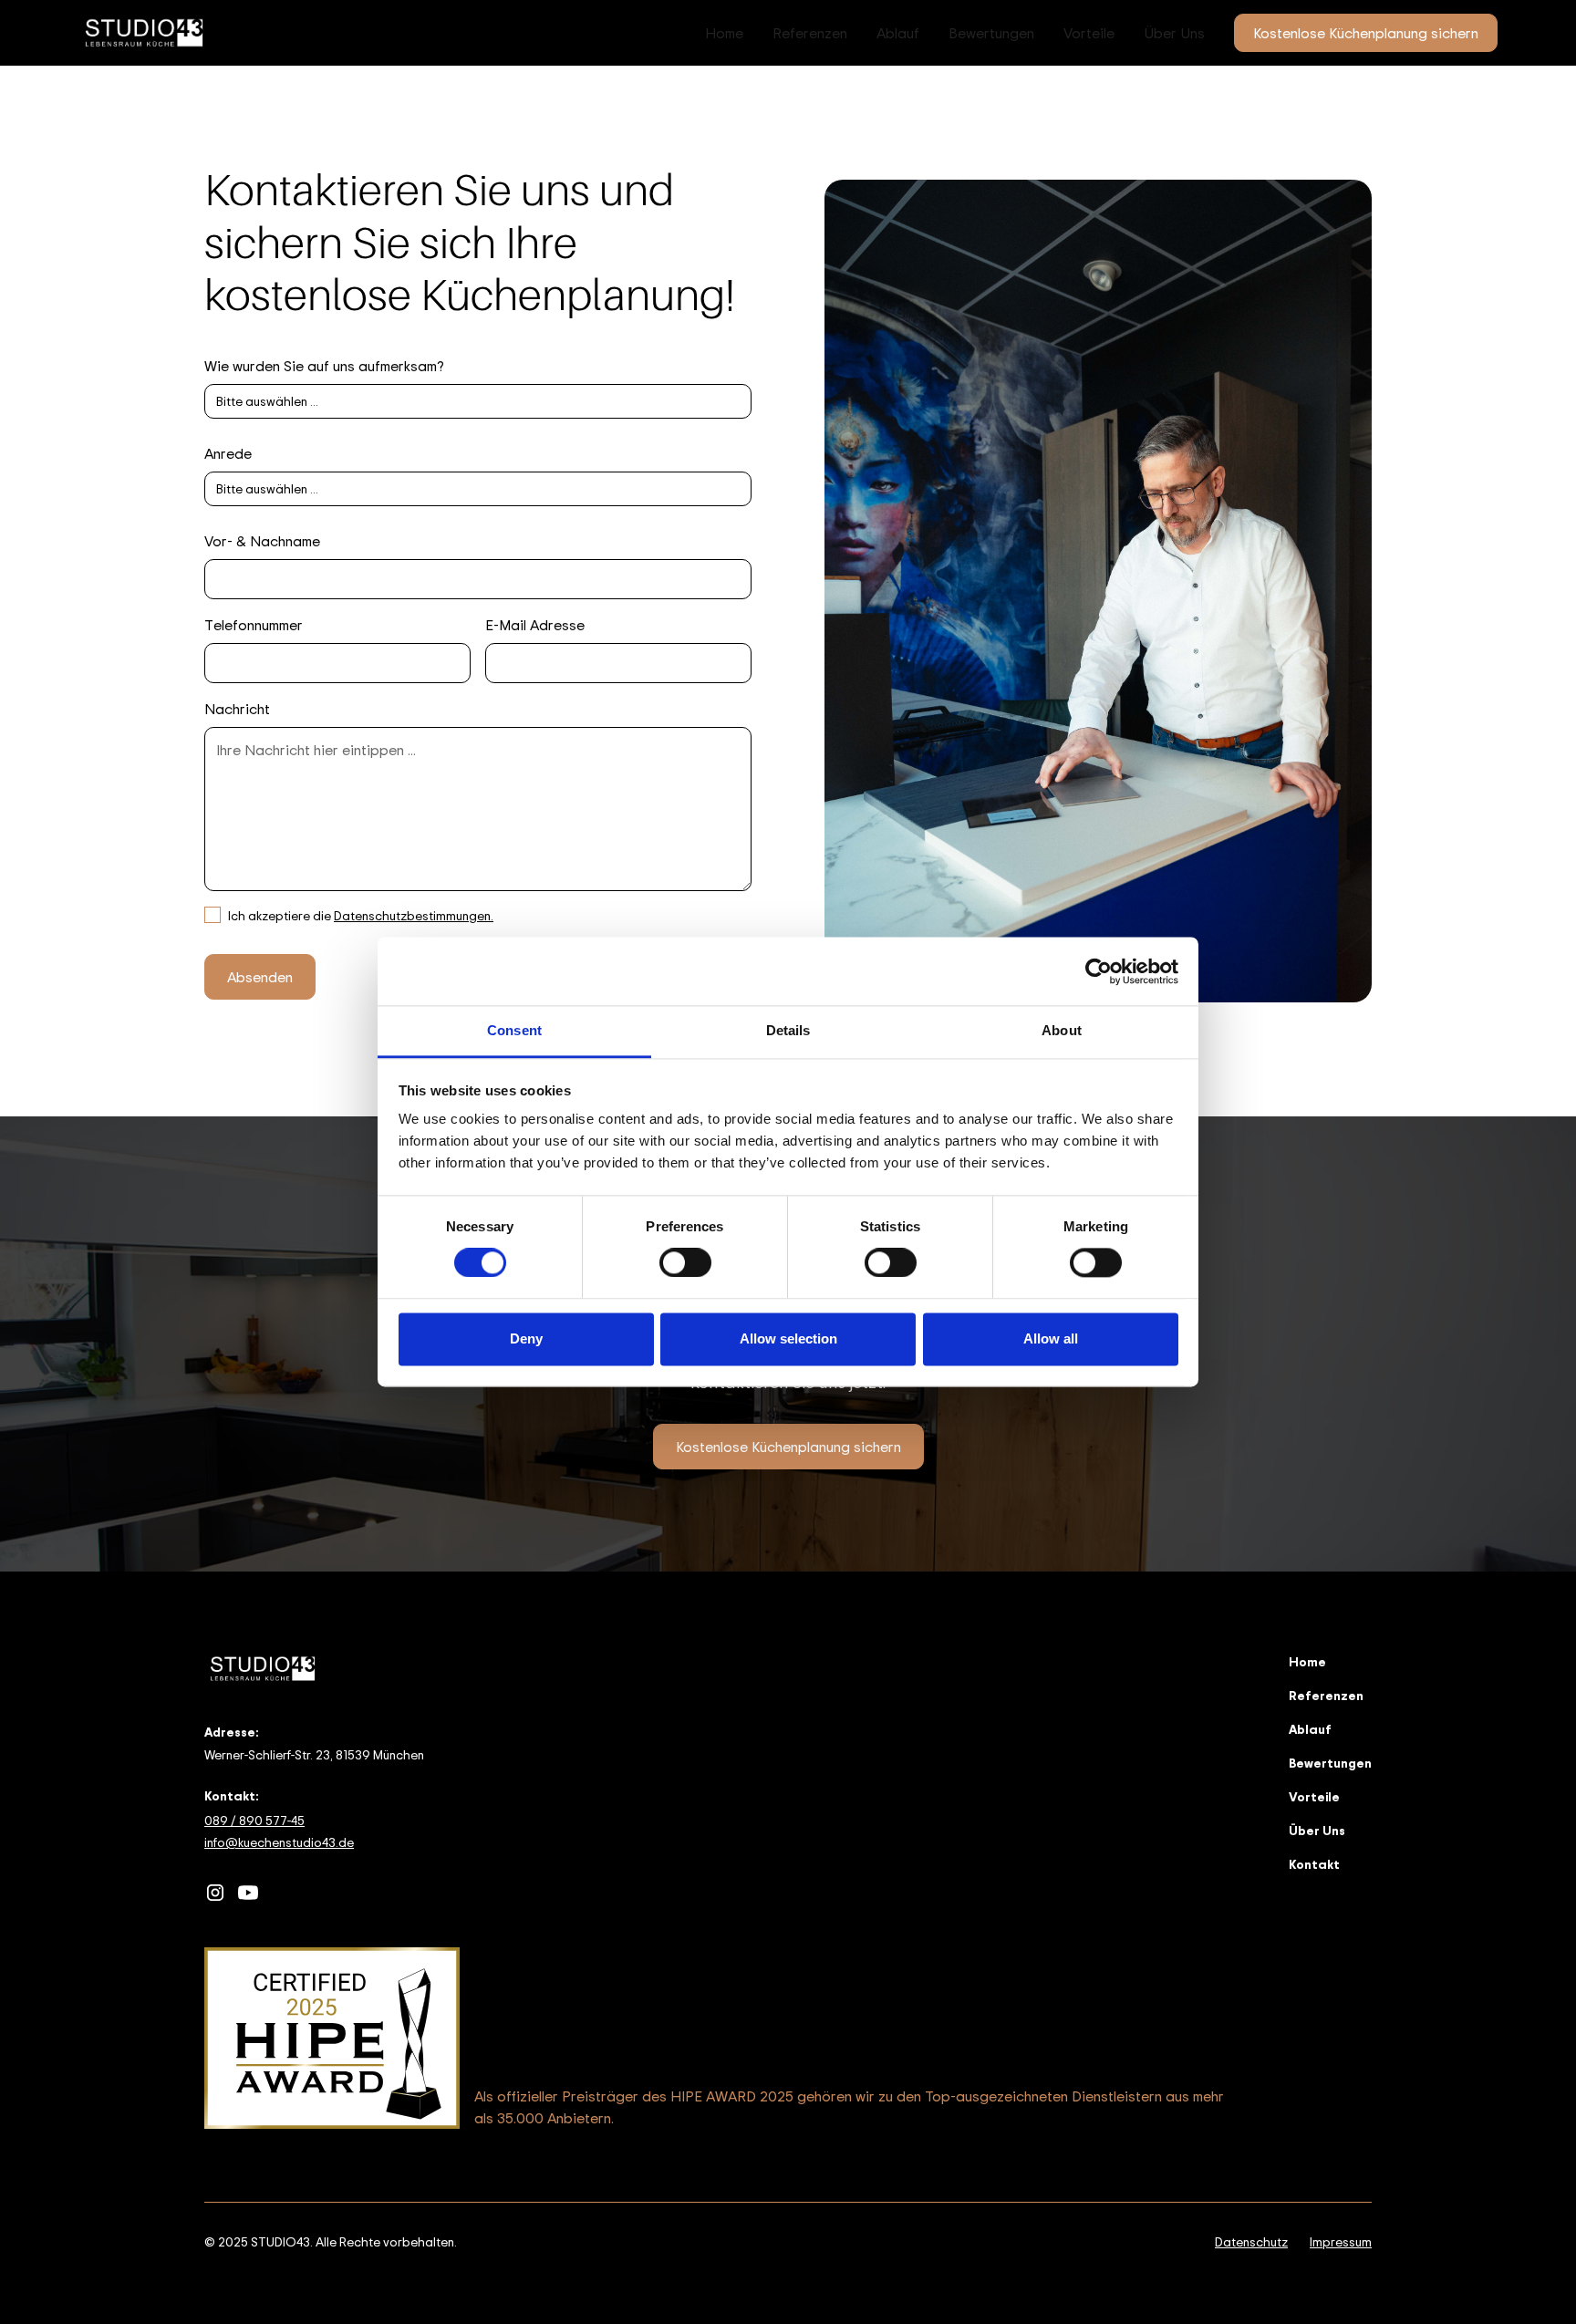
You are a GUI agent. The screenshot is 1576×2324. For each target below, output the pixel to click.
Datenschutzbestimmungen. (414, 915)
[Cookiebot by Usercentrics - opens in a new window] (1099, 971)
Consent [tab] (514, 1030)
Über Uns (1174, 33)
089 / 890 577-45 (254, 1820)
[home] (144, 33)
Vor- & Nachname (262, 541)
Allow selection (788, 1338)
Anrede (228, 453)
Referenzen (810, 33)
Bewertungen (991, 33)
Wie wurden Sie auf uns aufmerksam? (324, 366)
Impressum (1341, 2241)
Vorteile (1089, 33)
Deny (526, 1338)
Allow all (1051, 1338)
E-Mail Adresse (535, 625)
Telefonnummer (254, 625)
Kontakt (1314, 1864)
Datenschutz (1251, 2241)
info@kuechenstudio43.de (279, 1842)
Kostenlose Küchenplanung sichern (1366, 33)
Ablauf (898, 33)
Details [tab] (788, 1030)
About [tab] (1062, 1030)
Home (724, 33)
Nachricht (237, 709)
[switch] (685, 1263)
